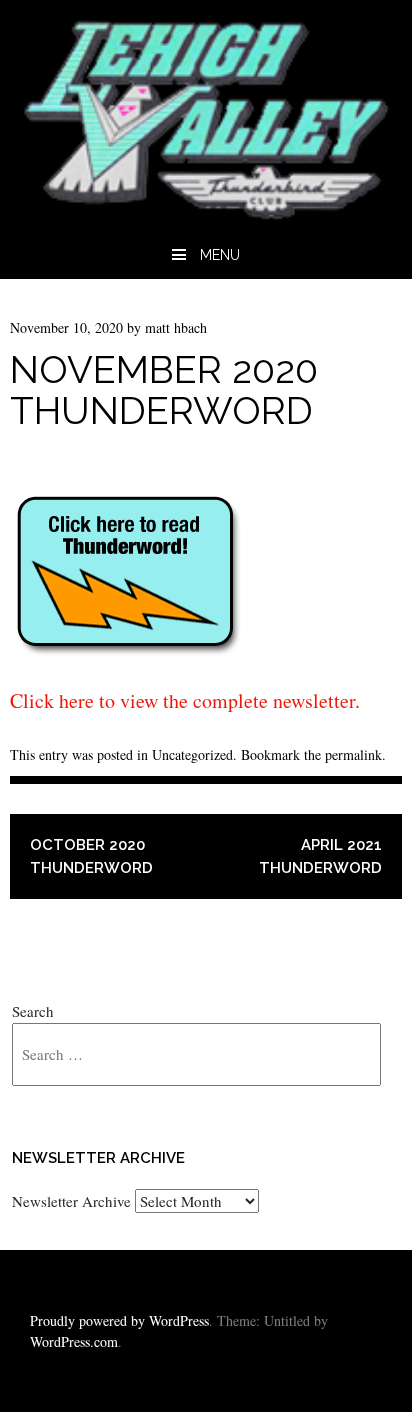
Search (33, 1011)
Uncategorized (192, 754)
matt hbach (176, 327)
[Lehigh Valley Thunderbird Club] (206, 217)
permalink (353, 754)
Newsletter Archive (71, 1201)
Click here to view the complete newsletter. (185, 700)
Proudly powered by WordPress (119, 1320)
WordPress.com (74, 1341)
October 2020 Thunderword (91, 856)
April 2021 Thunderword (320, 856)
